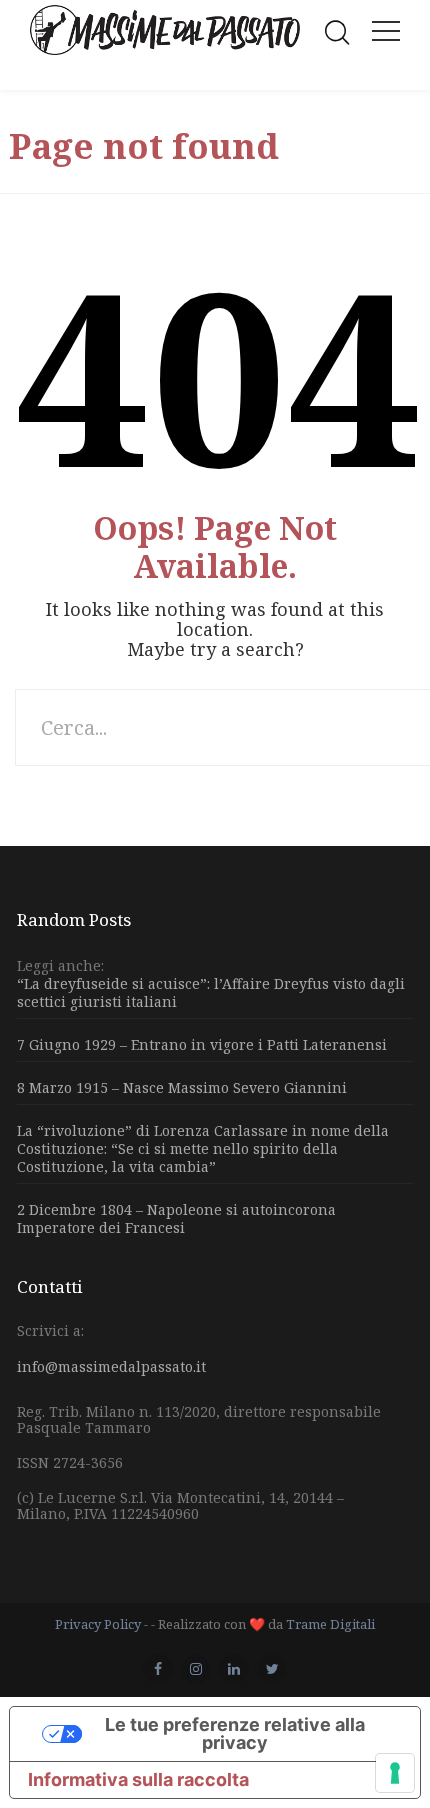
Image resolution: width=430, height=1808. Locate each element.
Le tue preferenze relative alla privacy (235, 1733)
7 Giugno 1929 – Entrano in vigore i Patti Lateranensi (202, 1044)
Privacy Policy (98, 1624)
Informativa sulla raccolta (138, 1779)
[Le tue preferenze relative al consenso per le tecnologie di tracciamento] (395, 1773)
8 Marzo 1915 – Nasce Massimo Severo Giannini (182, 1087)
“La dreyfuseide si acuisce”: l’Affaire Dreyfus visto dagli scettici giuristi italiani (211, 993)
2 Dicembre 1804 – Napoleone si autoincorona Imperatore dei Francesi (176, 1218)
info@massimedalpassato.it (111, 1366)
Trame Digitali (330, 1624)
